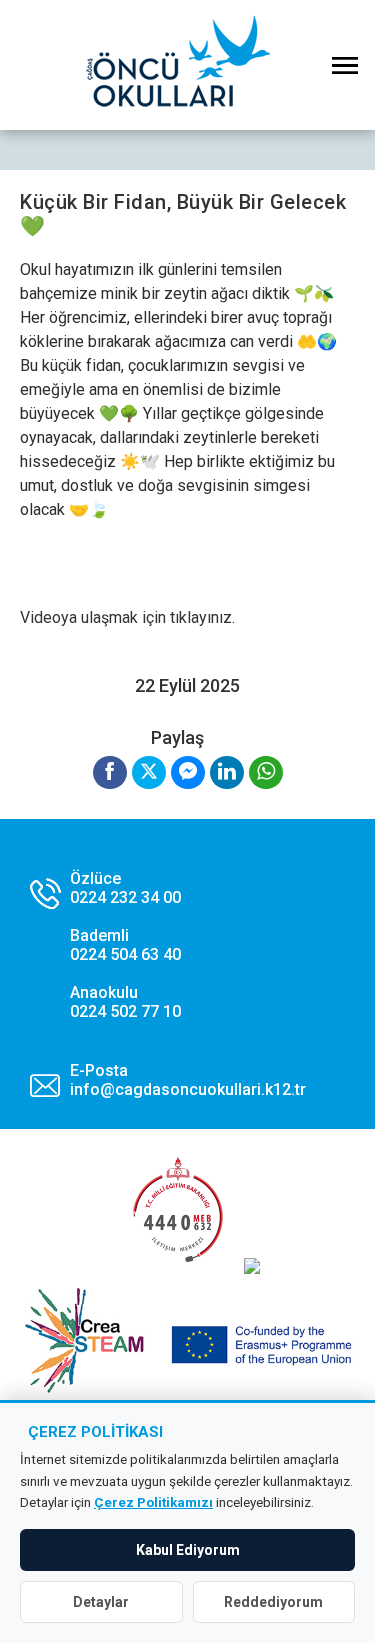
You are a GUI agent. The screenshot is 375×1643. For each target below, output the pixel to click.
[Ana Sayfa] (188, 65)
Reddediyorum (273, 1602)
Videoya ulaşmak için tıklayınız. (127, 617)
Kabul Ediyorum (188, 1550)
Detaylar (101, 1602)
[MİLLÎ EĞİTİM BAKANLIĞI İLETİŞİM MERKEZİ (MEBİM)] (177, 1268)
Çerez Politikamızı (153, 1502)
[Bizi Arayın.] (105, 945)
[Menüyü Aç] (345, 65)
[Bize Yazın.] (168, 1080)
